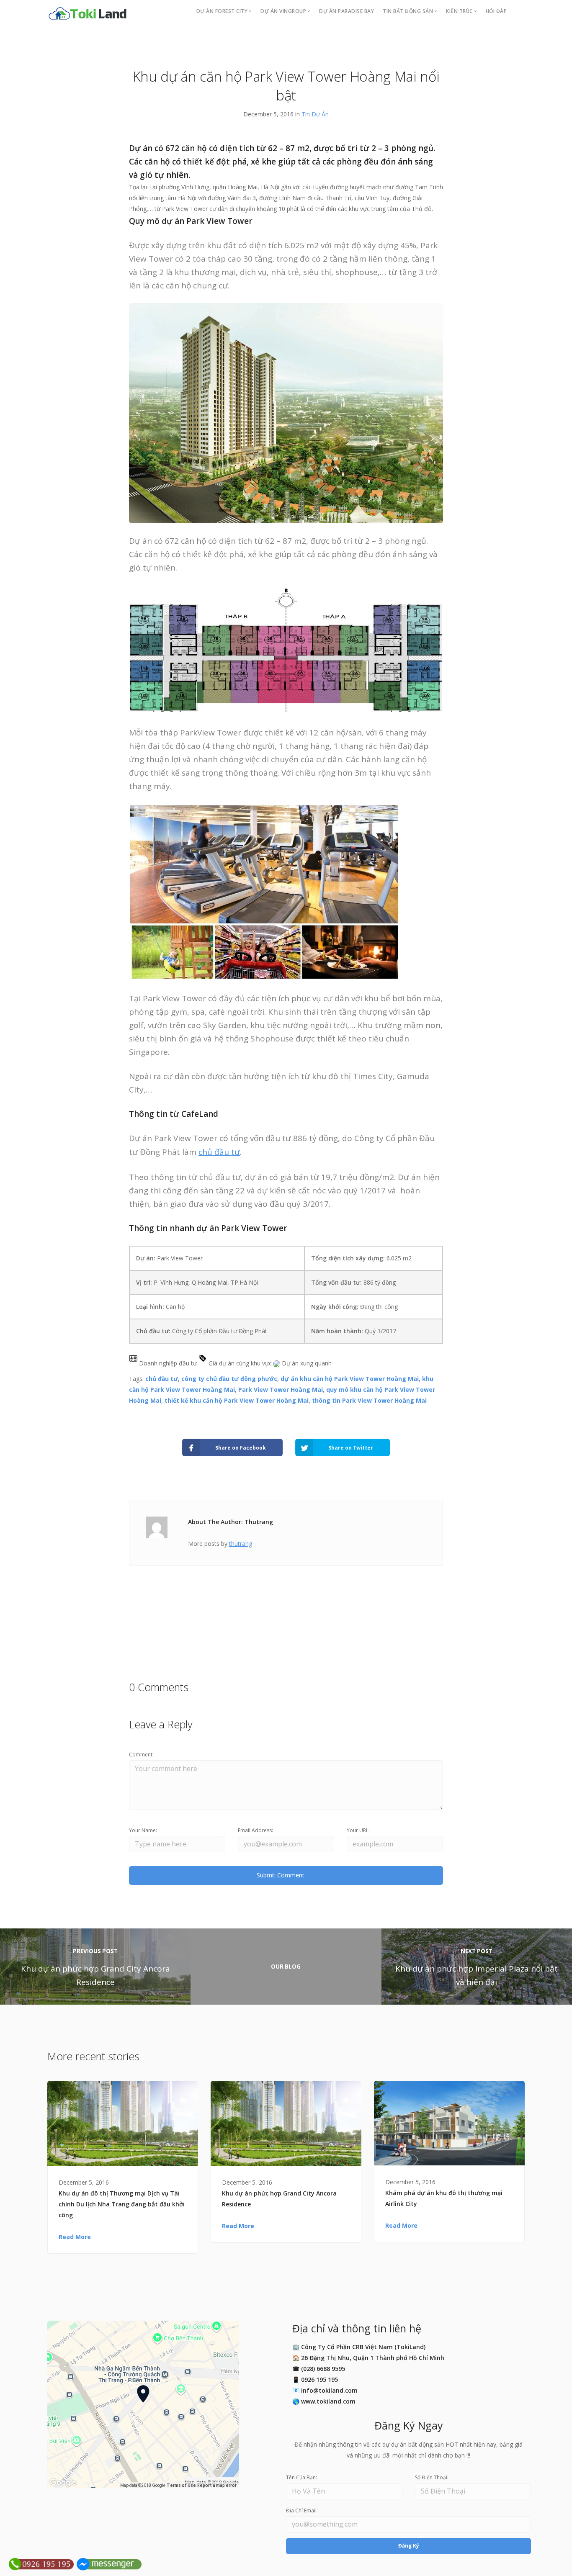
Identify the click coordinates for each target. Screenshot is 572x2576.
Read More (75, 2237)
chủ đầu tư (219, 1152)
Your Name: (143, 1830)
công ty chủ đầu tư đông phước (229, 1379)
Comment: (141, 1755)
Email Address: (255, 1830)
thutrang (241, 1544)
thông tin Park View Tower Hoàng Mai (369, 1400)
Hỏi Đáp (496, 11)
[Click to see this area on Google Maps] (63, 2483)
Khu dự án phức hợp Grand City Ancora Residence (279, 2199)
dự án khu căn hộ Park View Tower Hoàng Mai (350, 1379)
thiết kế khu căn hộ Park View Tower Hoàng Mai (237, 1400)
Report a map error (217, 2485)
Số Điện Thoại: (432, 2477)
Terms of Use (181, 2485)
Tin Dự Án (315, 114)
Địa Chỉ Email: (302, 2510)
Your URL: (358, 1830)
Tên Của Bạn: (301, 2477)
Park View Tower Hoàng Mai (281, 1390)
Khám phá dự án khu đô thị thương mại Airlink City (444, 2198)
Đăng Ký (409, 2546)
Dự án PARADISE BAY (347, 11)
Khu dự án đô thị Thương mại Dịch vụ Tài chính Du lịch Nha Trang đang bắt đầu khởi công (122, 2204)
